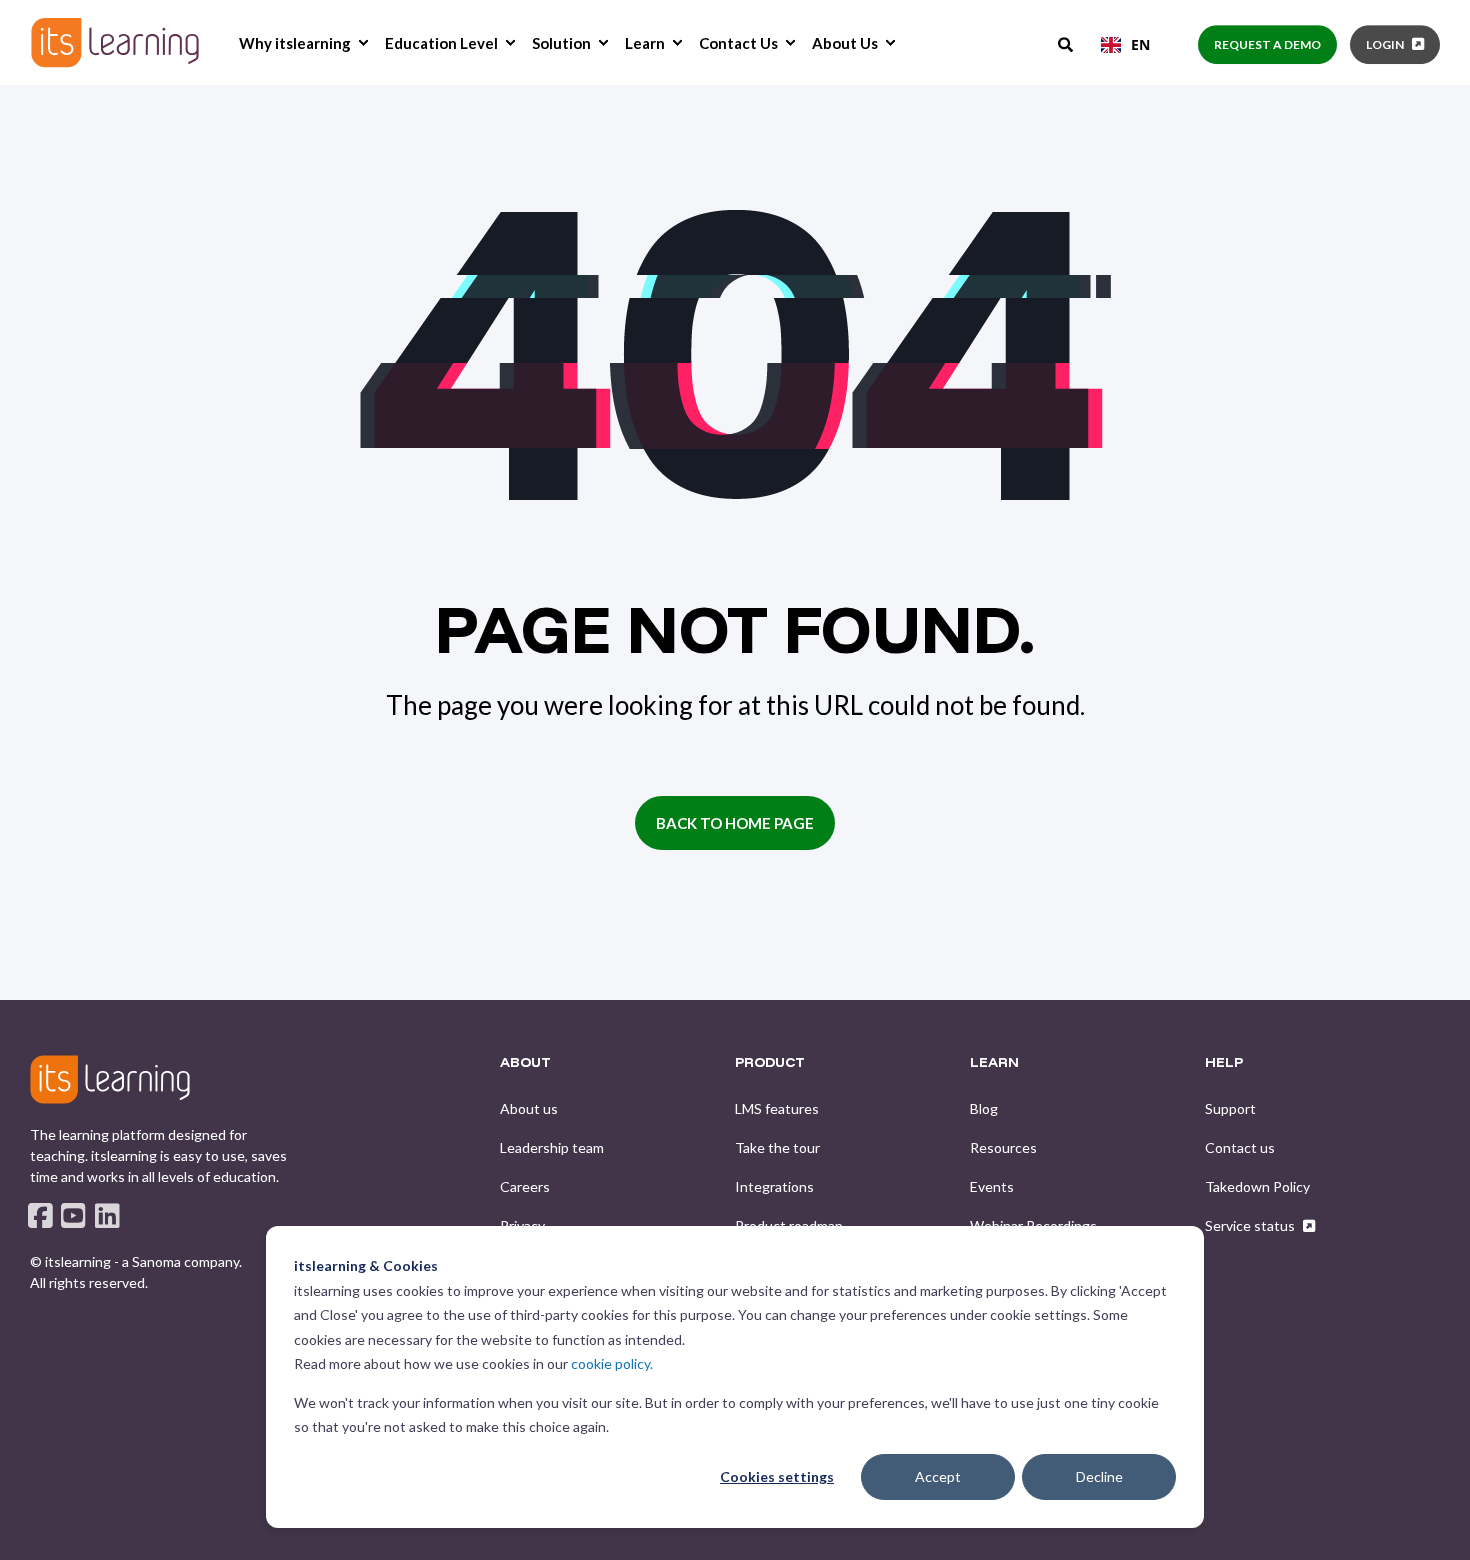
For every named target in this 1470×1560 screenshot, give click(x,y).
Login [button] (1385, 44)
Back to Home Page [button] (735, 823)
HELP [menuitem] (1224, 1063)
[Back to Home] (115, 42)
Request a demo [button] (1267, 44)
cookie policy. (612, 1363)
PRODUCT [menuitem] (770, 1063)
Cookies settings (777, 1476)
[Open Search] (1067, 43)
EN (1140, 44)
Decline (1099, 1476)
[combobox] (1125, 45)
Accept (938, 1476)
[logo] (110, 1079)
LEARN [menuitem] (994, 1063)
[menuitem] (363, 43)
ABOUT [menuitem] (525, 1063)
